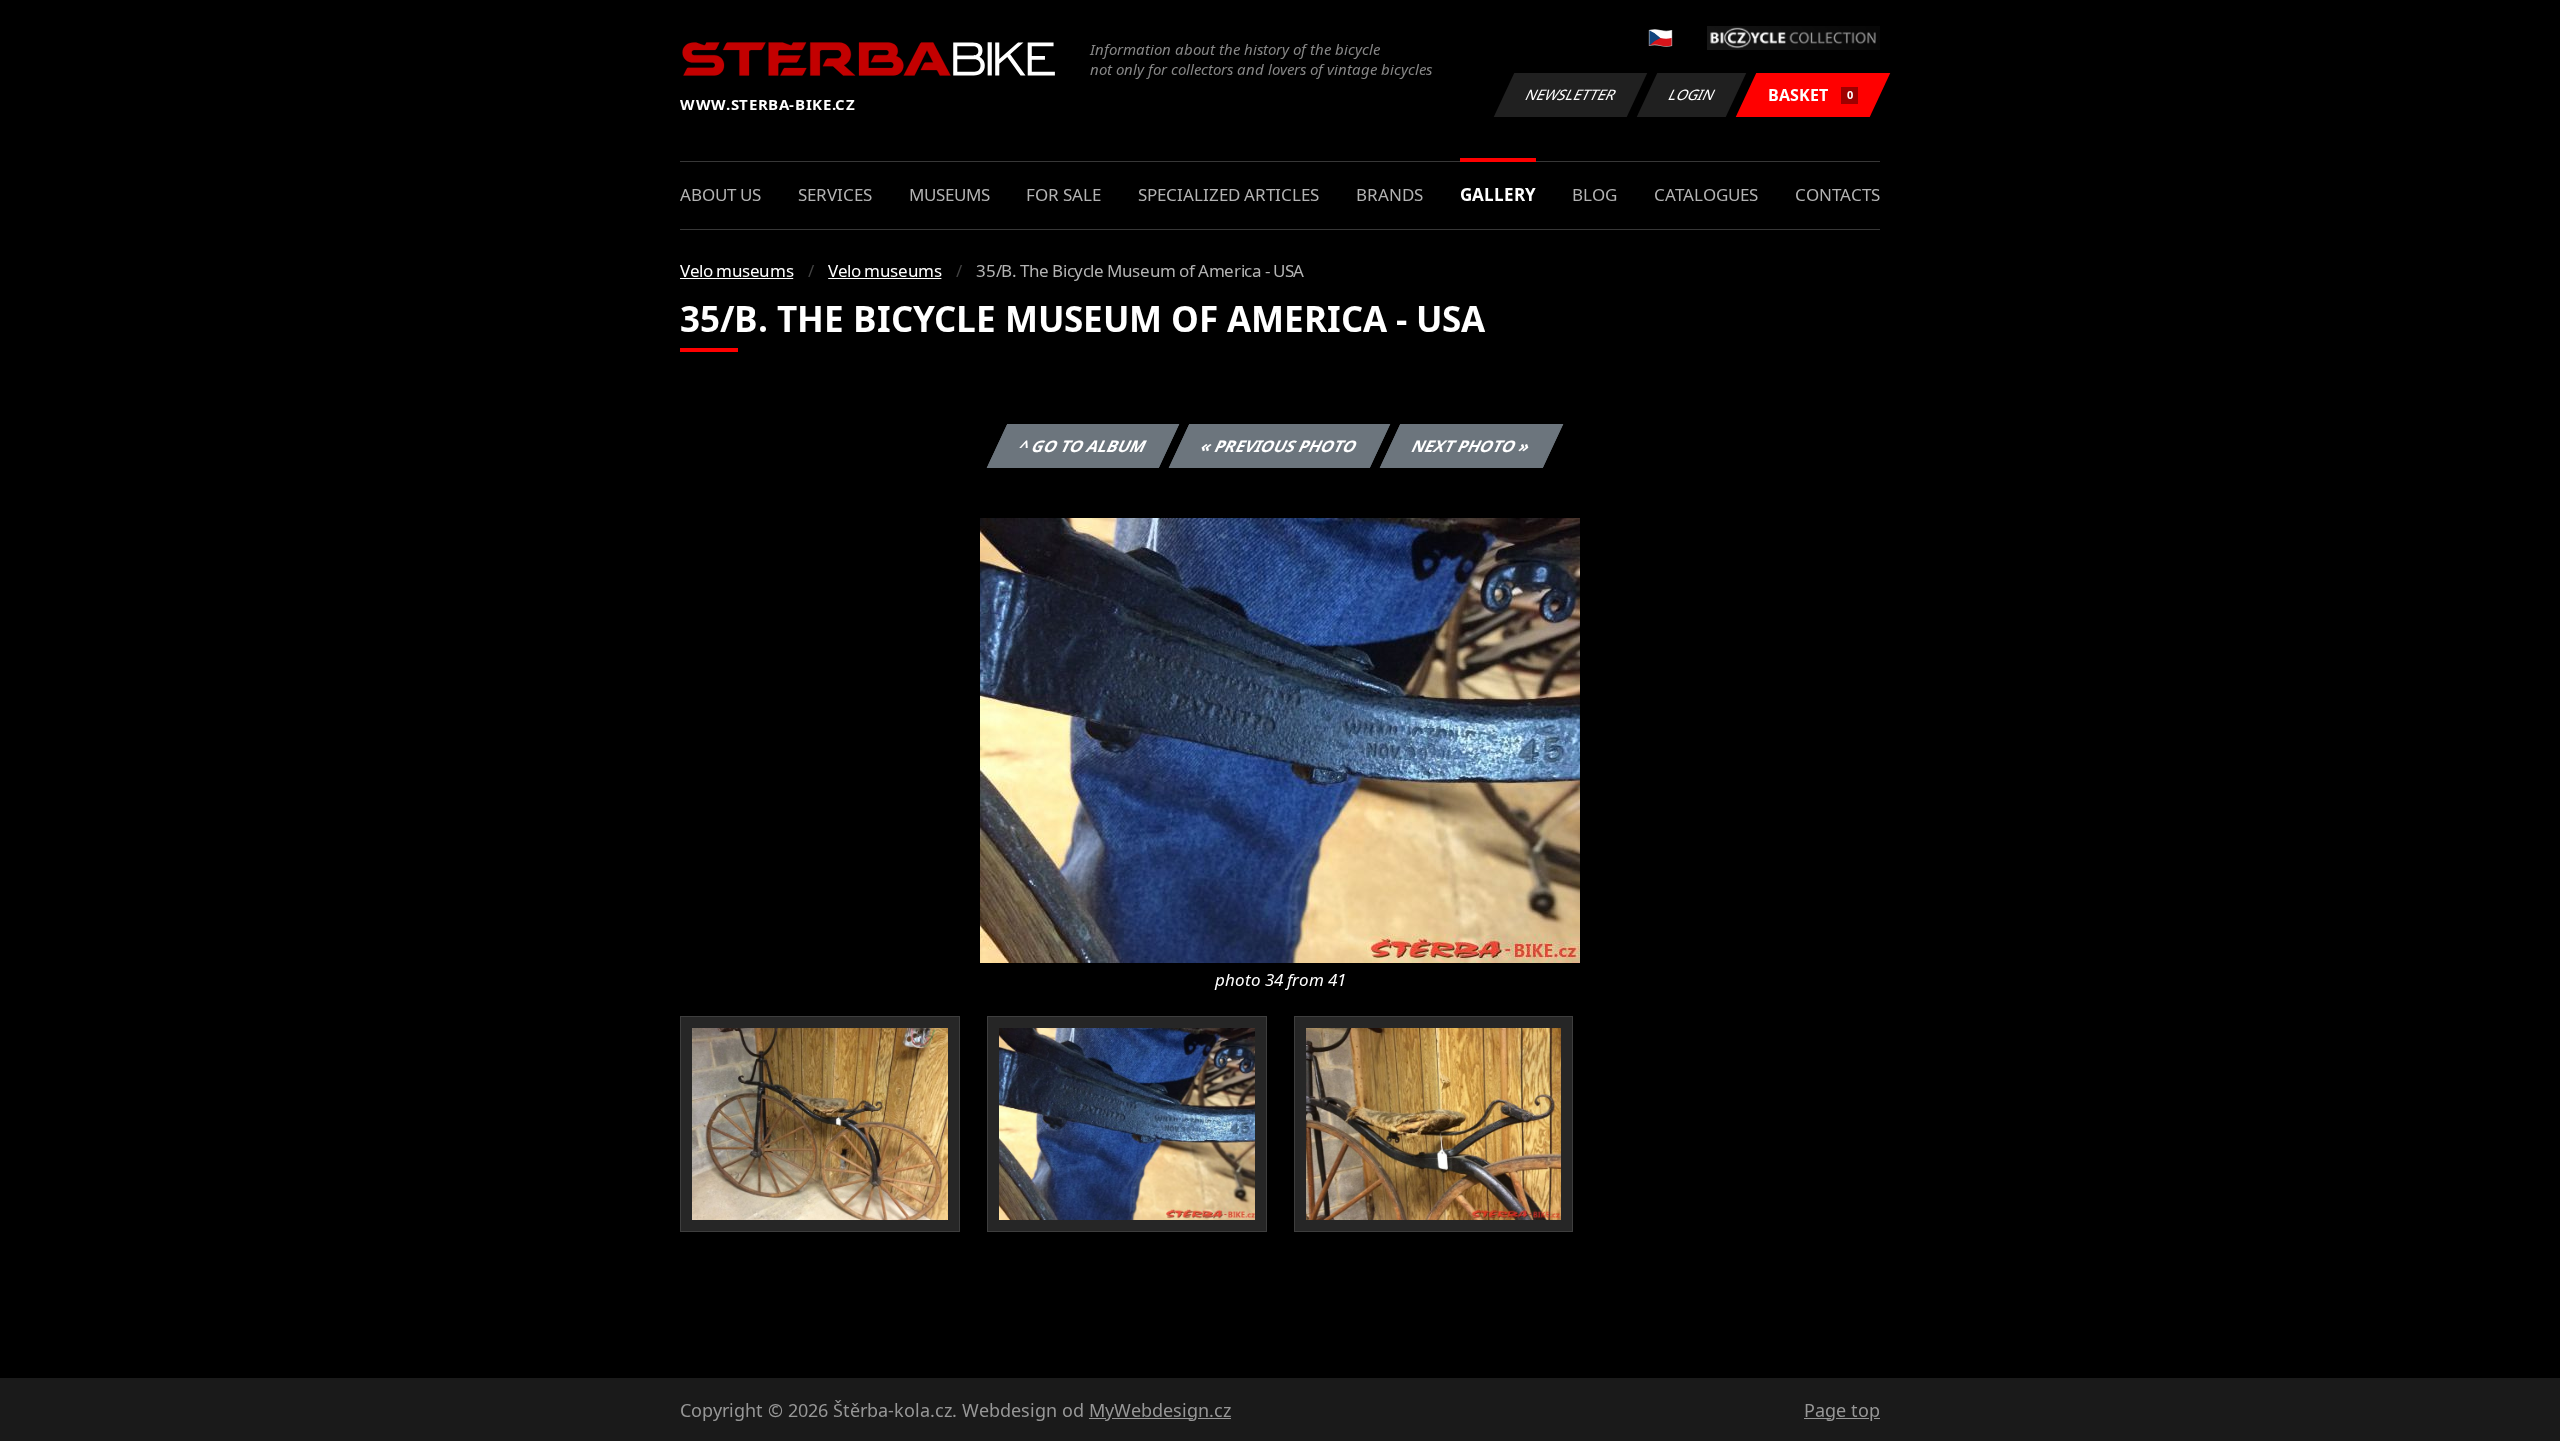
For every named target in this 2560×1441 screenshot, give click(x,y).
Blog (1594, 194)
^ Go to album (1083, 446)
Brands (1389, 194)
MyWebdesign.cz (1160, 1410)
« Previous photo (1279, 446)
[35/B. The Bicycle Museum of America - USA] (1280, 739)
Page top (1842, 1410)
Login (1692, 94)
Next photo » (1471, 446)
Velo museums (736, 270)
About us (720, 194)
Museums (949, 194)
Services (835, 194)
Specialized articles (1228, 194)
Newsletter (1571, 94)
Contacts (1837, 194)
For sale (1063, 194)
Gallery (1498, 194)
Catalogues (1706, 194)
